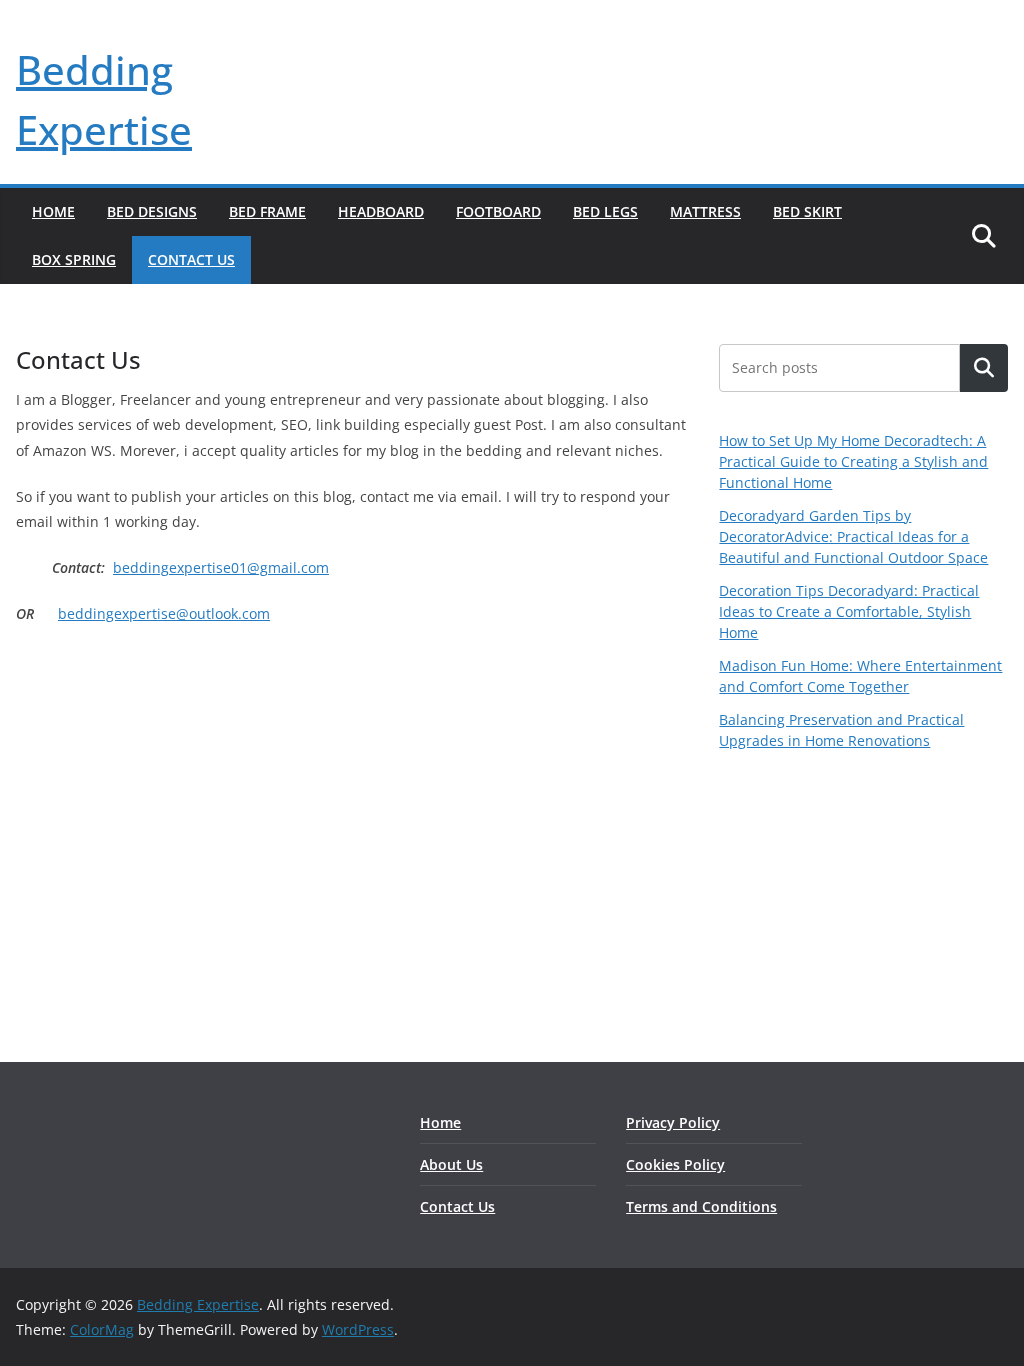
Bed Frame (267, 211)
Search (984, 368)
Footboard (498, 211)
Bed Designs (152, 211)
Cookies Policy (675, 1164)
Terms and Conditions (701, 1206)
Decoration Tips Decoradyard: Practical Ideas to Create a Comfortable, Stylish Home (849, 611)
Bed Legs (605, 211)
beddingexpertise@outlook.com (164, 613)
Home (53, 211)
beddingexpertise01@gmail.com (221, 567)
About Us (451, 1164)
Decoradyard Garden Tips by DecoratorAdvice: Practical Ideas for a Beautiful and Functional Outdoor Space (853, 536)
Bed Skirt (807, 211)
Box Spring (74, 259)
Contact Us (191, 259)
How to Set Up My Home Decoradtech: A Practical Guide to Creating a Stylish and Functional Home (853, 461)
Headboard (381, 211)
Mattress (705, 211)
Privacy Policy (673, 1122)
